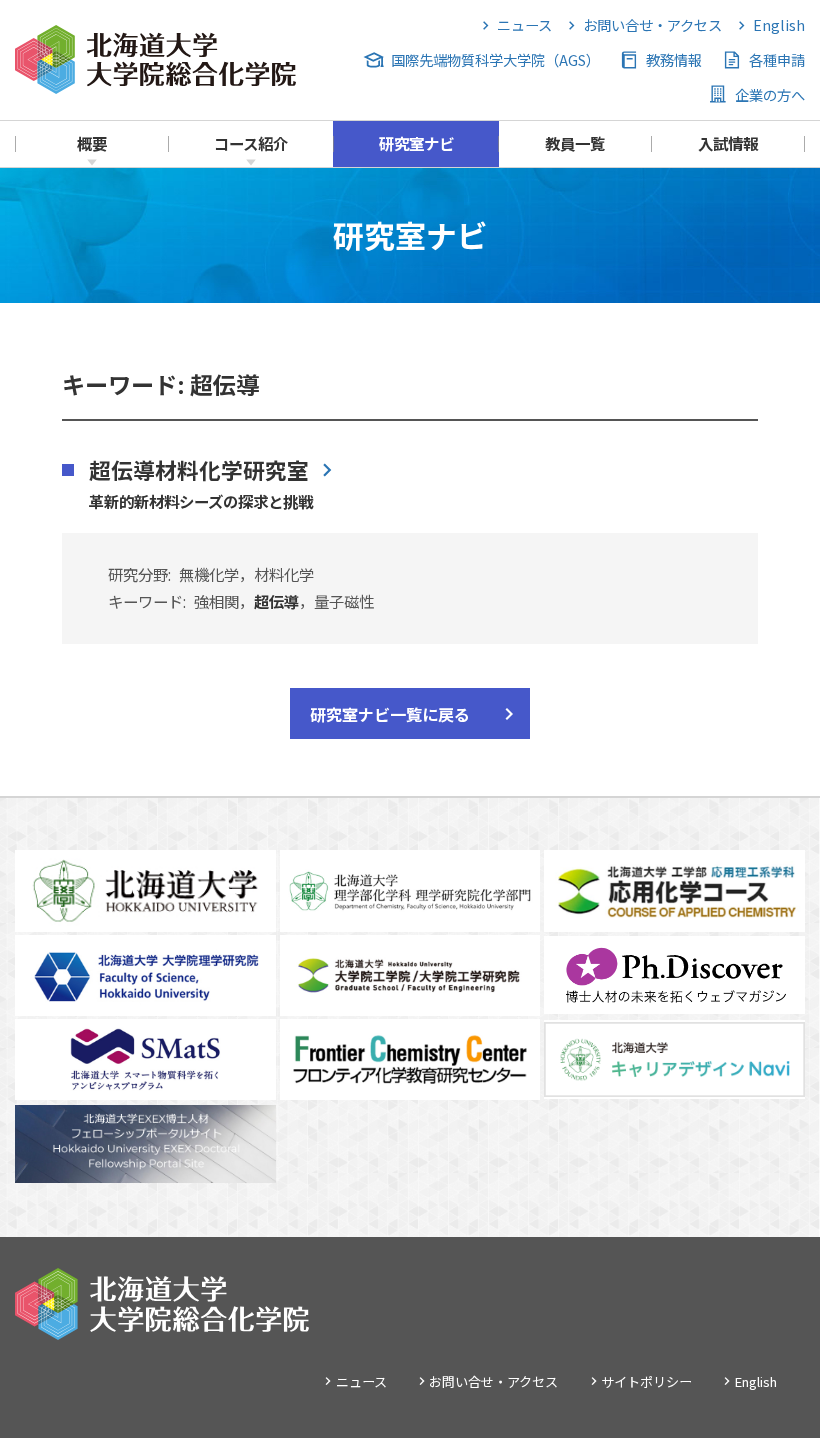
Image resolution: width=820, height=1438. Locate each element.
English (778, 24)
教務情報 (674, 59)
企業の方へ (770, 94)
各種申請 (777, 59)
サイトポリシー (646, 1381)
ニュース (524, 24)
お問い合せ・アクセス (652, 24)
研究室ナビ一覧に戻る (390, 714)
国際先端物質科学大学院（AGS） (495, 59)
